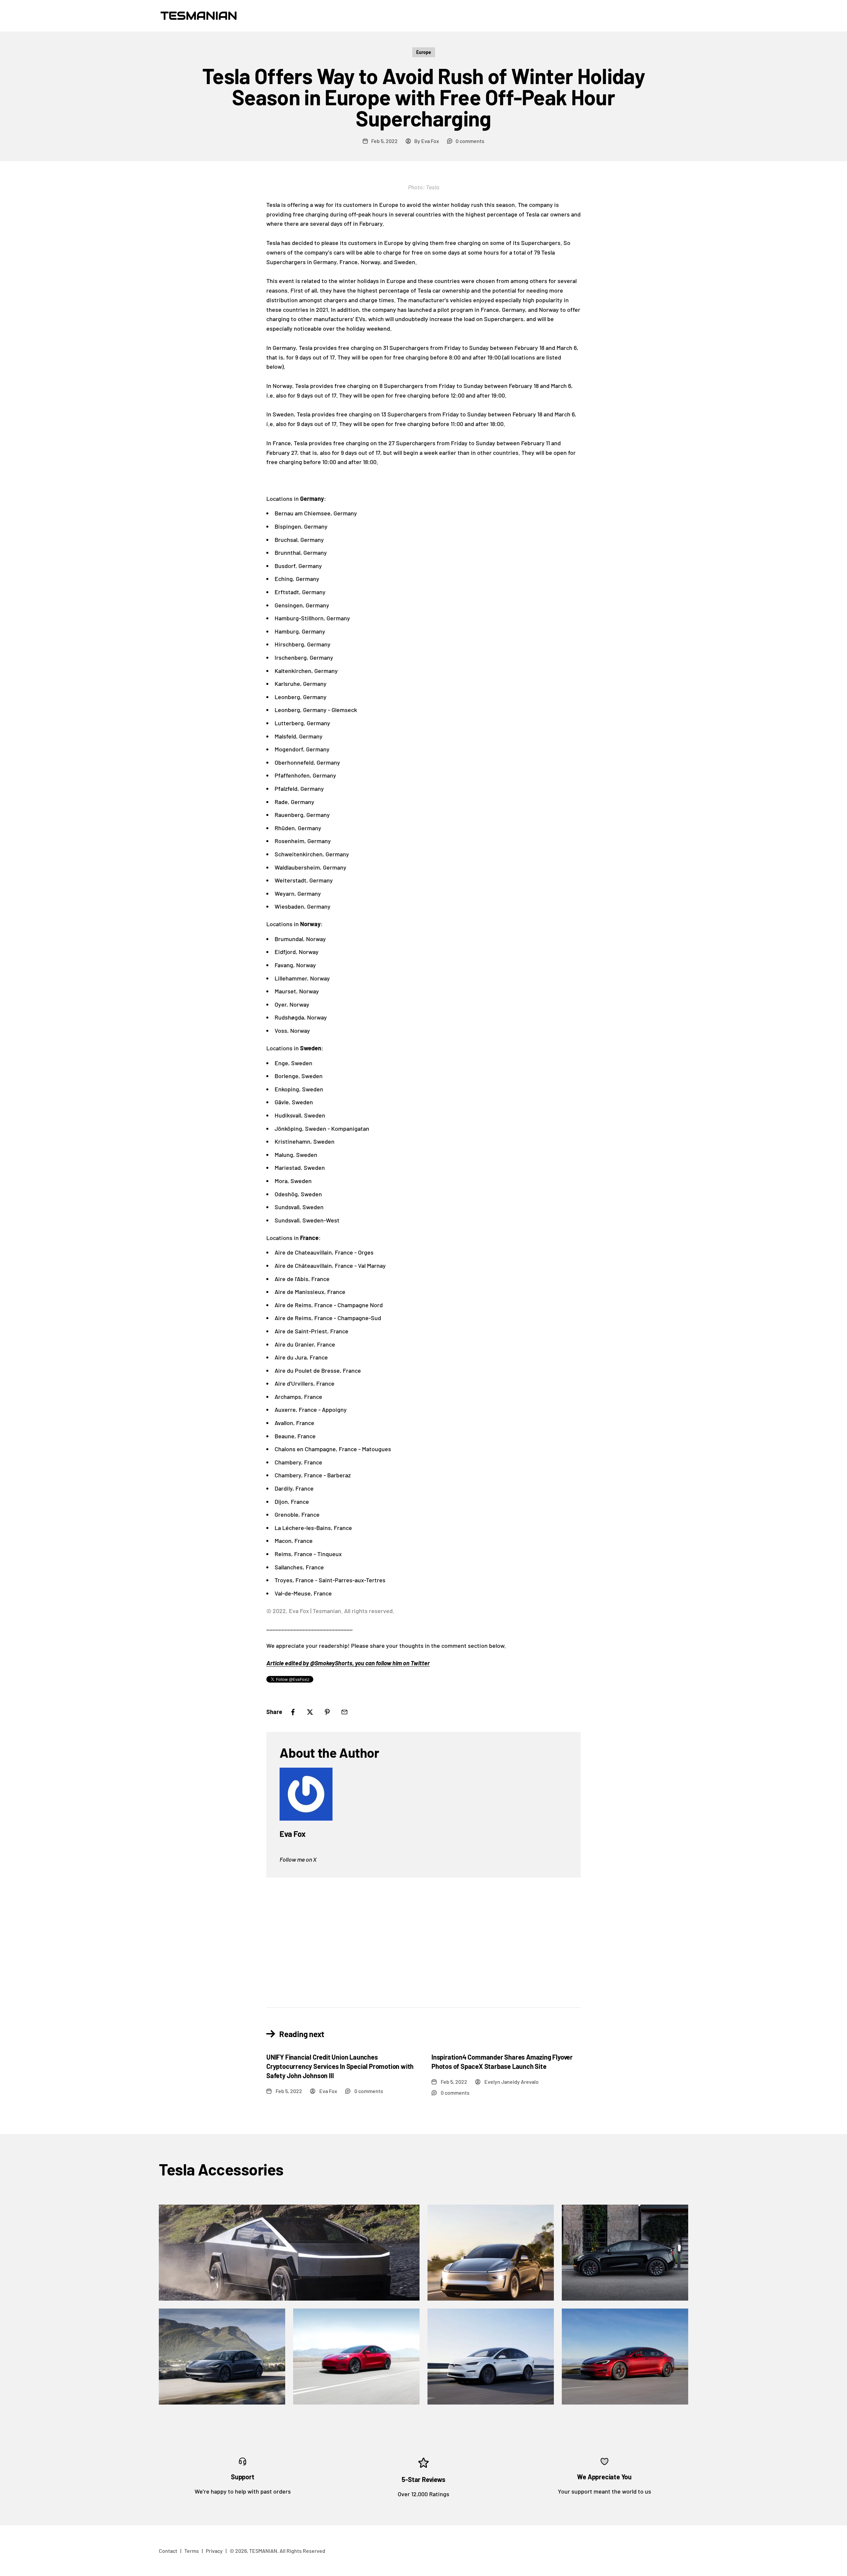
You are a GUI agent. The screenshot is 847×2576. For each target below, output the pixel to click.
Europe (424, 52)
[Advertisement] (423, 1937)
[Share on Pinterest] (327, 1712)
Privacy (214, 2551)
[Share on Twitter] (310, 1712)
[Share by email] (344, 1712)
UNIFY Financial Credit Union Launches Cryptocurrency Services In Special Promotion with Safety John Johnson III (340, 2066)
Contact (168, 2551)
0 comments (470, 141)
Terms (192, 2551)
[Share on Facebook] (293, 1712)
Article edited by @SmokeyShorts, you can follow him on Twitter (348, 1663)
